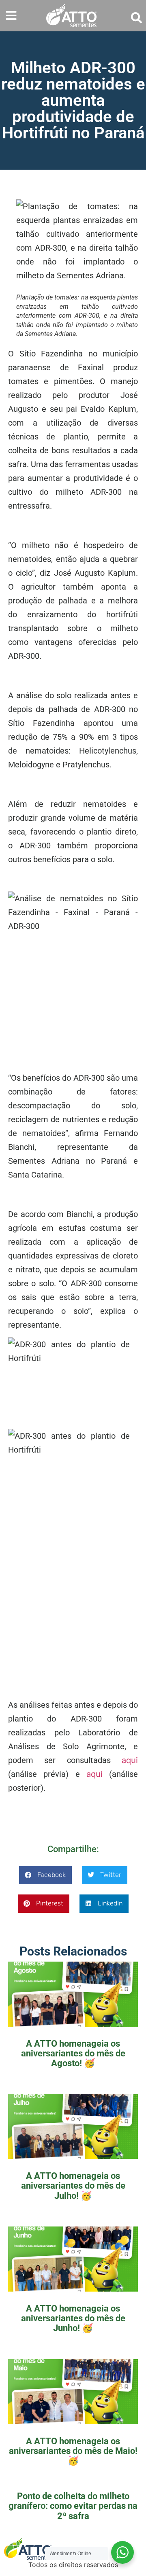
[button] (11, 16)
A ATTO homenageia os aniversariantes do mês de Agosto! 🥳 (73, 2053)
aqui (130, 1760)
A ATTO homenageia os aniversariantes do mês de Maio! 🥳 (73, 2451)
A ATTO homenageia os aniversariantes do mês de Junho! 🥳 (73, 2318)
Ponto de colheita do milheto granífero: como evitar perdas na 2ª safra (73, 2506)
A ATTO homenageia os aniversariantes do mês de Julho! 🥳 (73, 2186)
